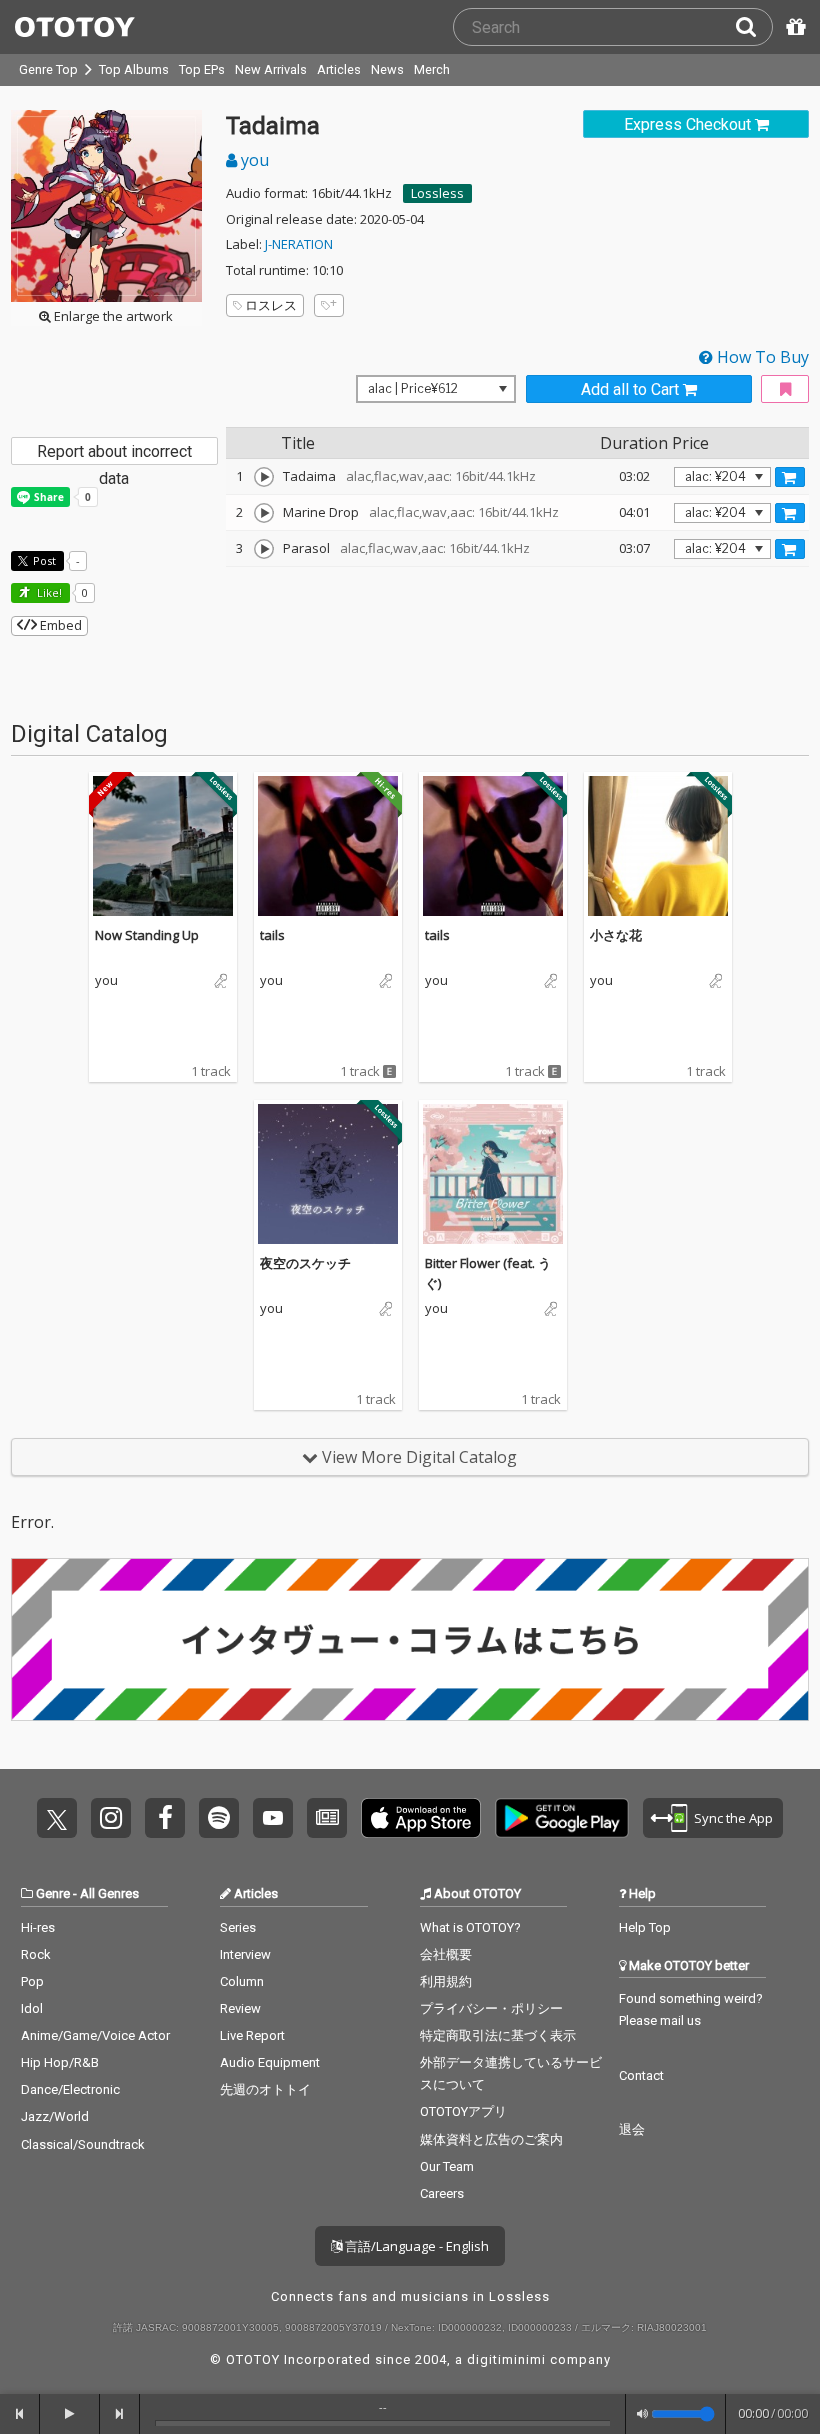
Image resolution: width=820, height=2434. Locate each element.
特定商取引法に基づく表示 (498, 2035)
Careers (442, 2193)
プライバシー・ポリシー (491, 2008)
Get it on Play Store (562, 1818)
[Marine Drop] (264, 513)
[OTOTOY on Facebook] (165, 1818)
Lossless (437, 193)
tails (272, 935)
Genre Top (48, 69)
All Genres (109, 1893)
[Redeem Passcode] (793, 27)
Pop (32, 1981)
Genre (53, 1893)
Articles (339, 69)
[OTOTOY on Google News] (327, 1818)
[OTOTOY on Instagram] (111, 1818)
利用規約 (446, 1981)
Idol (32, 2008)
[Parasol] (264, 549)
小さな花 (616, 935)
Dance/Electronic (70, 2089)
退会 (632, 2129)
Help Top (645, 1927)
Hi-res (38, 1927)
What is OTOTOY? (470, 1927)
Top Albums (134, 69)
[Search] (754, 27)
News (387, 69)
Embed (59, 625)
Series (238, 1927)
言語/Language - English (415, 2246)
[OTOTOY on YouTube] (273, 1818)
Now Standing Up (147, 935)
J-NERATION (299, 244)
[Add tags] (329, 305)
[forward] (120, 2414)
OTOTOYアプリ (463, 2111)
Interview (245, 1954)
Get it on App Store (421, 1818)
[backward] (20, 2414)
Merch (432, 69)
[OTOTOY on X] (57, 1818)
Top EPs (202, 69)
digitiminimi (506, 2359)
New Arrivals (271, 69)
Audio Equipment (270, 2062)
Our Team (447, 2166)
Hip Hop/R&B (60, 2062)
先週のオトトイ (265, 2089)
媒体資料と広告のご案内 (491, 2139)
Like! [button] (48, 592)
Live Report (252, 2035)
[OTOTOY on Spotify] (219, 1818)
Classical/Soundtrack (83, 2144)
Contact (641, 2075)
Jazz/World (55, 2116)
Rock (36, 1954)
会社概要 (446, 1954)
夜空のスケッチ (305, 1263)
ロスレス (271, 305)
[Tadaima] (264, 477)
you (253, 160)
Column (242, 1981)
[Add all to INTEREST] (785, 389)
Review (240, 2008)
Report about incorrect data (114, 453)
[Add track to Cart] (790, 477)
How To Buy (761, 357)
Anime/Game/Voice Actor (95, 2035)
